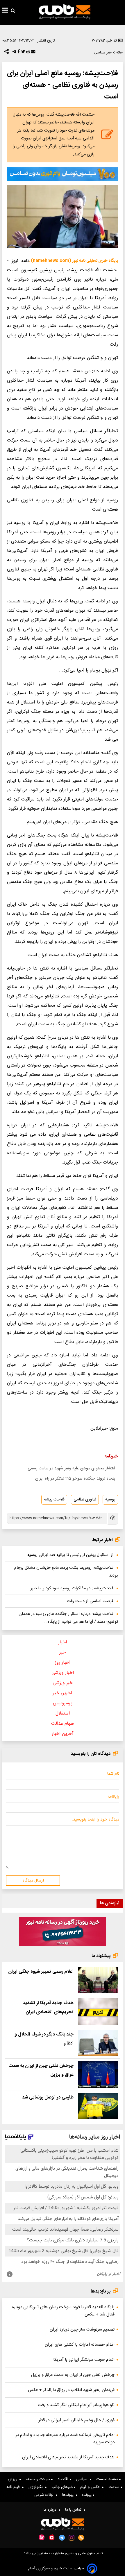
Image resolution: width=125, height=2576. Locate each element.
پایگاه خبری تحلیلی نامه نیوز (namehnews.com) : (73, 261)
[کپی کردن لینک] (112, 1519)
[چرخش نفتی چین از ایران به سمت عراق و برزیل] (98, 2074)
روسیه (110, 1500)
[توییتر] (23, 53)
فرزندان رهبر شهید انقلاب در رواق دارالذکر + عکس (71, 2390)
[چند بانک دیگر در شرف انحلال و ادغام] (98, 2043)
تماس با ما (74, 2510)
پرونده (87, 2495)
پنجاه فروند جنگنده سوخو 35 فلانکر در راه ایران (75, 1479)
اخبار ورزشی (63, 1673)
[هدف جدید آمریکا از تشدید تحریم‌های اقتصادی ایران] (98, 2012)
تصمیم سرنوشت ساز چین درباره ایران (82, 2330)
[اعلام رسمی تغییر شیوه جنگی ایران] (98, 1980)
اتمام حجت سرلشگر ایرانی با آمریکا (84, 2360)
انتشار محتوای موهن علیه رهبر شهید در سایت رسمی (71, 1469)
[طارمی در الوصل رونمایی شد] (98, 2106)
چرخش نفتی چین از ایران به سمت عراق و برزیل (73, 2375)
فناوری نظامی (85, 1500)
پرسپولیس (63, 1703)
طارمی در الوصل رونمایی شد (48, 2097)
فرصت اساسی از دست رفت (90, 1601)
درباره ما (51, 2510)
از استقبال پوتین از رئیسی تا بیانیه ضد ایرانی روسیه (70, 1555)
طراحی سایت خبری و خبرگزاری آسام (56, 2569)
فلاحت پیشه (54, 1500)
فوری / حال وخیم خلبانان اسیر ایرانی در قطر (77, 2420)
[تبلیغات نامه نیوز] (63, 174)
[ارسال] (33, 53)
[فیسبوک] (18, 53)
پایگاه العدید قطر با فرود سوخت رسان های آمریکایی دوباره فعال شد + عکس (63, 2311)
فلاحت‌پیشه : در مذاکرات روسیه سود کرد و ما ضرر (72, 1588)
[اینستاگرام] (72, 2538)
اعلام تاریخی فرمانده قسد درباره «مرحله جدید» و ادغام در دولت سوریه (65, 2439)
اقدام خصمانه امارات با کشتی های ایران (80, 2345)
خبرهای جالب (63, 2487)
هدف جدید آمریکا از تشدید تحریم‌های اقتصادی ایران (68, 2457)
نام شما (113, 1774)
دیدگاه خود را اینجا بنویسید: (95, 1820)
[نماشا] (52, 2537)
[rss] (81, 2538)
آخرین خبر (63, 1693)
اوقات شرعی (45, 2495)
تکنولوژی (37, 2487)
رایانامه (113, 1797)
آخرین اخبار (63, 1734)
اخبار (63, 1642)
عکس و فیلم (91, 2487)
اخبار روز (63, 1663)
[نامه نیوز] (65, 12)
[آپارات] (42, 2538)
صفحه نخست (108, 2479)
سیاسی (83, 2479)
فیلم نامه (14, 2487)
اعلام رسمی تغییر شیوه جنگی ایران (41, 1972)
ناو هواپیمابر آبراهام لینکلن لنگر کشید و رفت (76, 2405)
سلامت (115, 2487)
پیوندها (69, 2495)
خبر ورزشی (63, 1683)
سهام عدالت (63, 1724)
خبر (63, 1653)
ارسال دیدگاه (33, 1881)
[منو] (5, 11)
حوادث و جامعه (39, 2479)
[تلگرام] (14, 53)
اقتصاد (64, 2479)
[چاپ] (27, 53)
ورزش (14, 2479)
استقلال (63, 1714)
